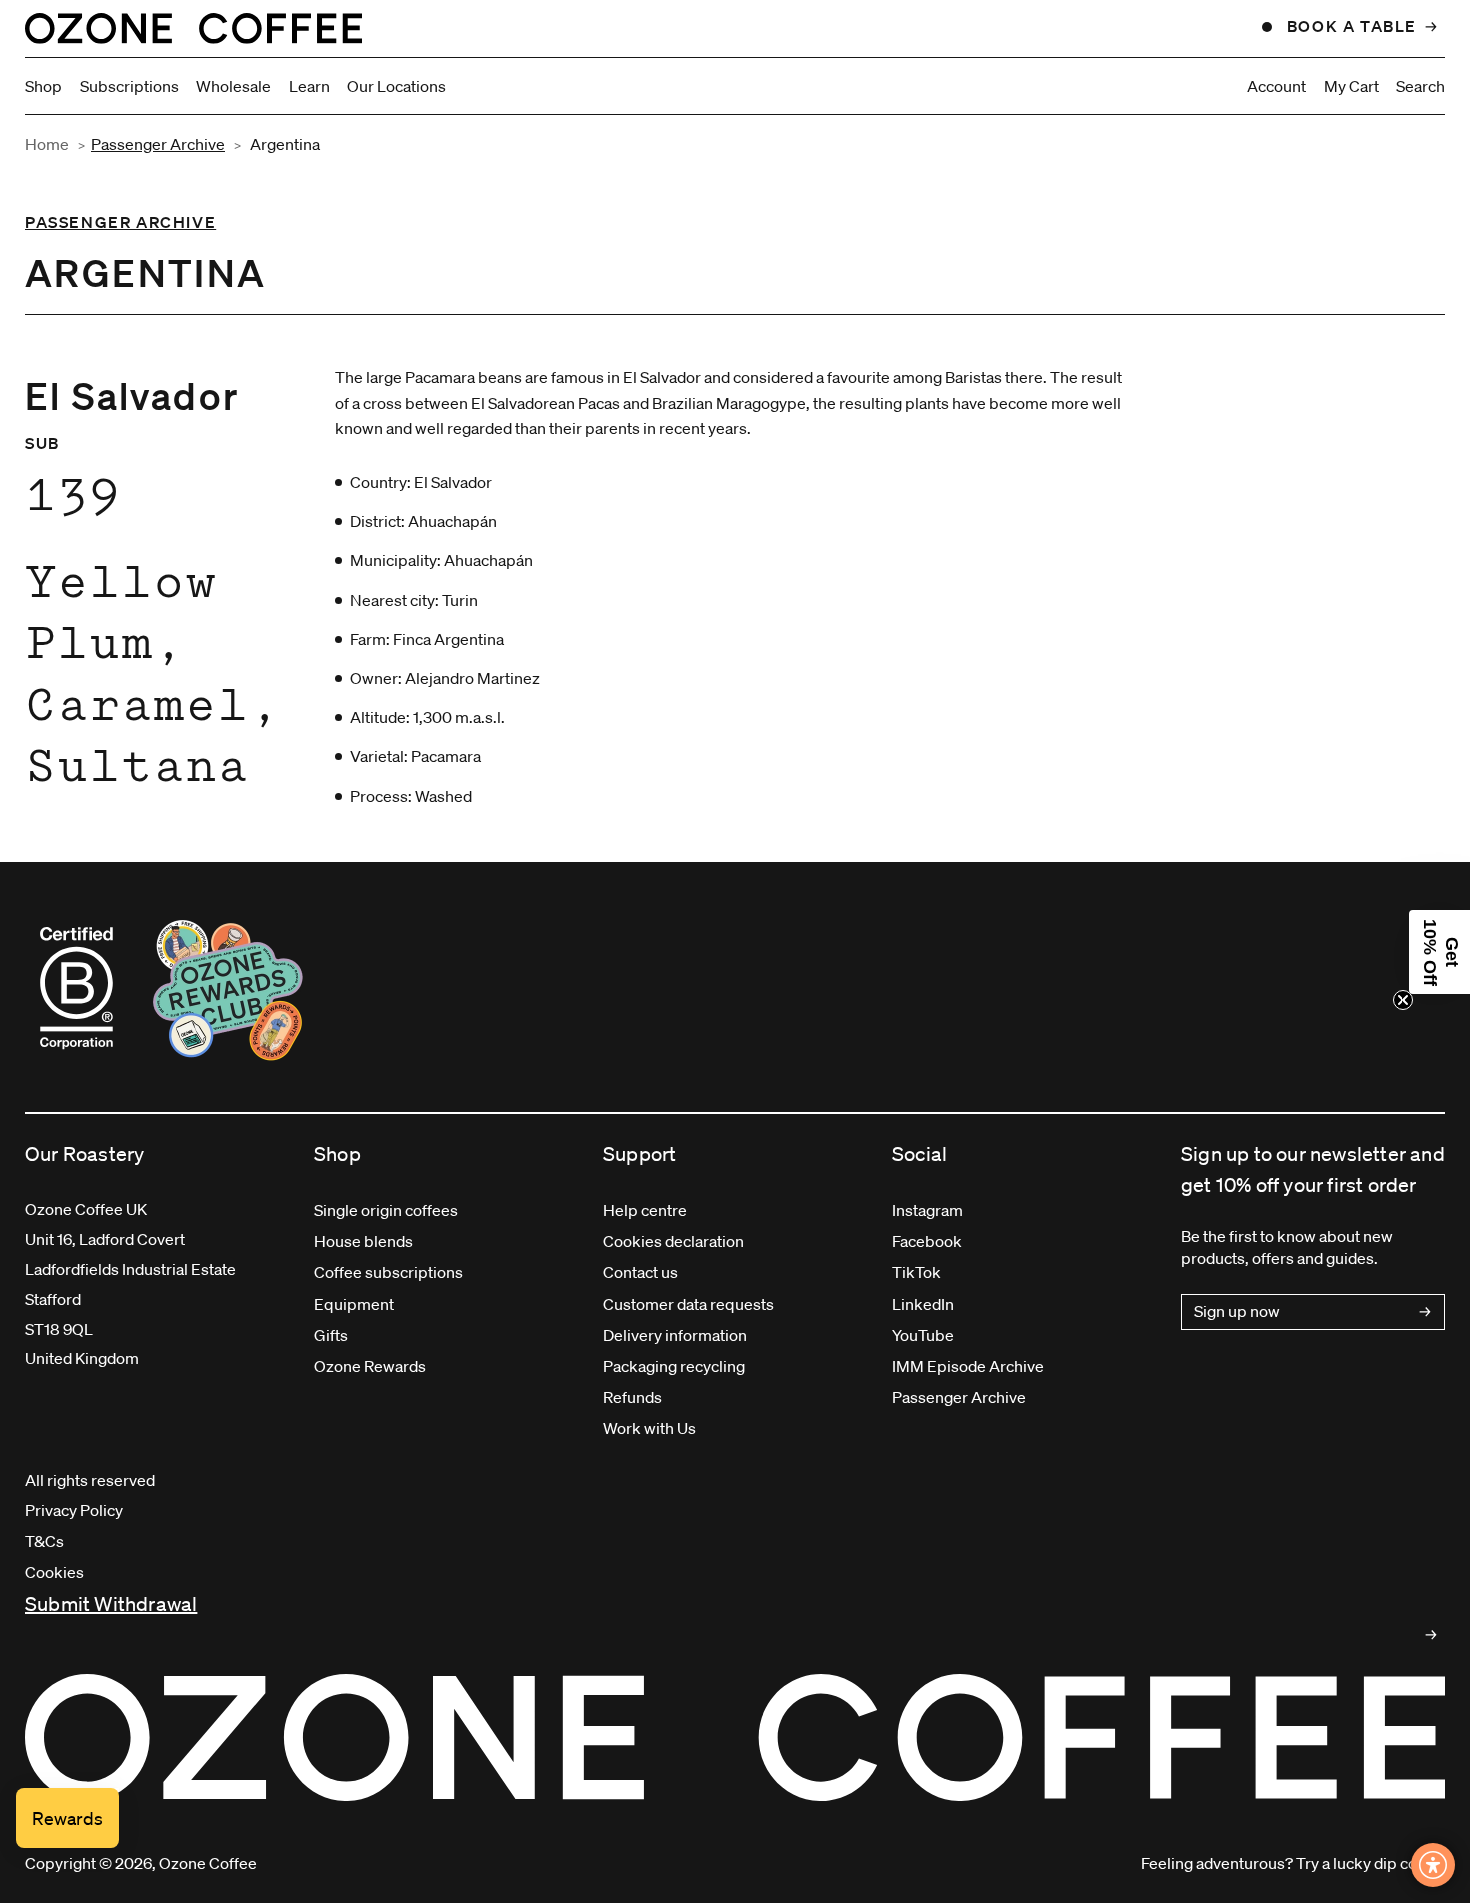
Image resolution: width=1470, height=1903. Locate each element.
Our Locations (396, 86)
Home (47, 144)
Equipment (354, 1304)
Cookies (54, 1572)
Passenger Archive (158, 144)
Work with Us (649, 1428)
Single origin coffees (386, 1210)
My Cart (1351, 86)
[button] (1439, 952)
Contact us (640, 1272)
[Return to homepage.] (735, 1738)
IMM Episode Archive (968, 1366)
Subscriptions (129, 86)
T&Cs (44, 1541)
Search (1420, 86)
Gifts (331, 1335)
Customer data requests (688, 1304)
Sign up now (1237, 1311)
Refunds (632, 1397)
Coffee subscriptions (388, 1272)
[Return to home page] (193, 28)
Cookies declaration (673, 1241)
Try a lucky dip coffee (1370, 1863)
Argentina (285, 144)
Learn (309, 86)
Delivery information (675, 1335)
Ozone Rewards (370, 1366)
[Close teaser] (1403, 1000)
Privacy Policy (74, 1510)
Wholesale (233, 86)
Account (1276, 86)
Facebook (927, 1241)
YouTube (923, 1335)
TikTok (916, 1272)
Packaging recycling (674, 1366)
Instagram (927, 1210)
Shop (43, 86)
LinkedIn (923, 1304)
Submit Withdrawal (111, 1604)
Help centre (645, 1210)
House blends (363, 1241)
